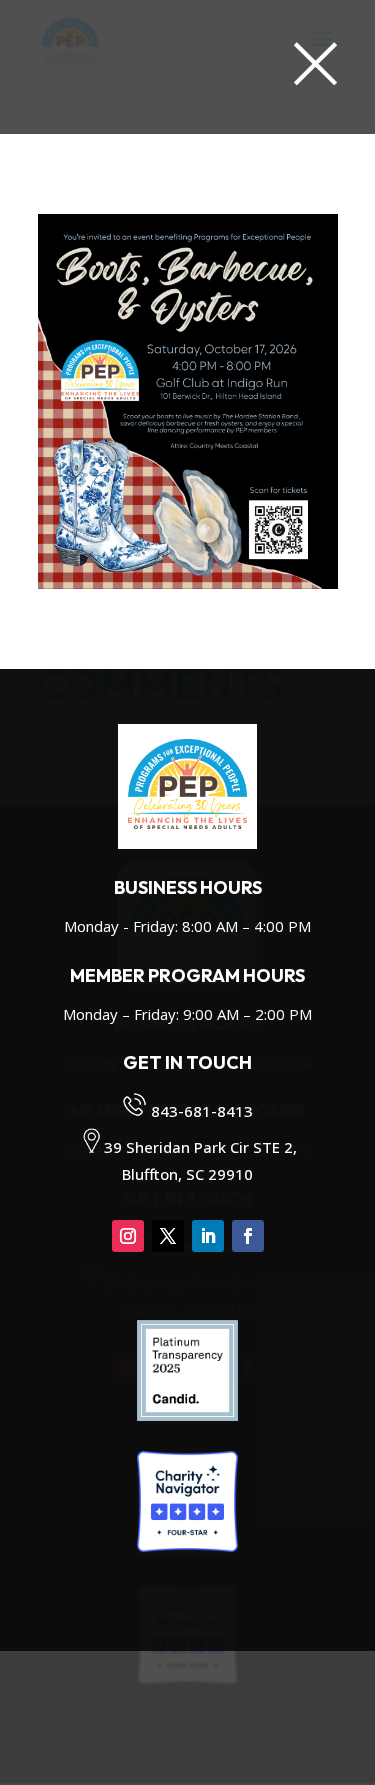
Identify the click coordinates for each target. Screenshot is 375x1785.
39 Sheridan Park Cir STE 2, (200, 1147)
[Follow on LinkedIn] (208, 1236)
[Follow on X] (168, 1236)
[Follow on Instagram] (128, 1236)
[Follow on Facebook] (248, 1236)
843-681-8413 (202, 1111)
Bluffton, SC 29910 (187, 1174)
